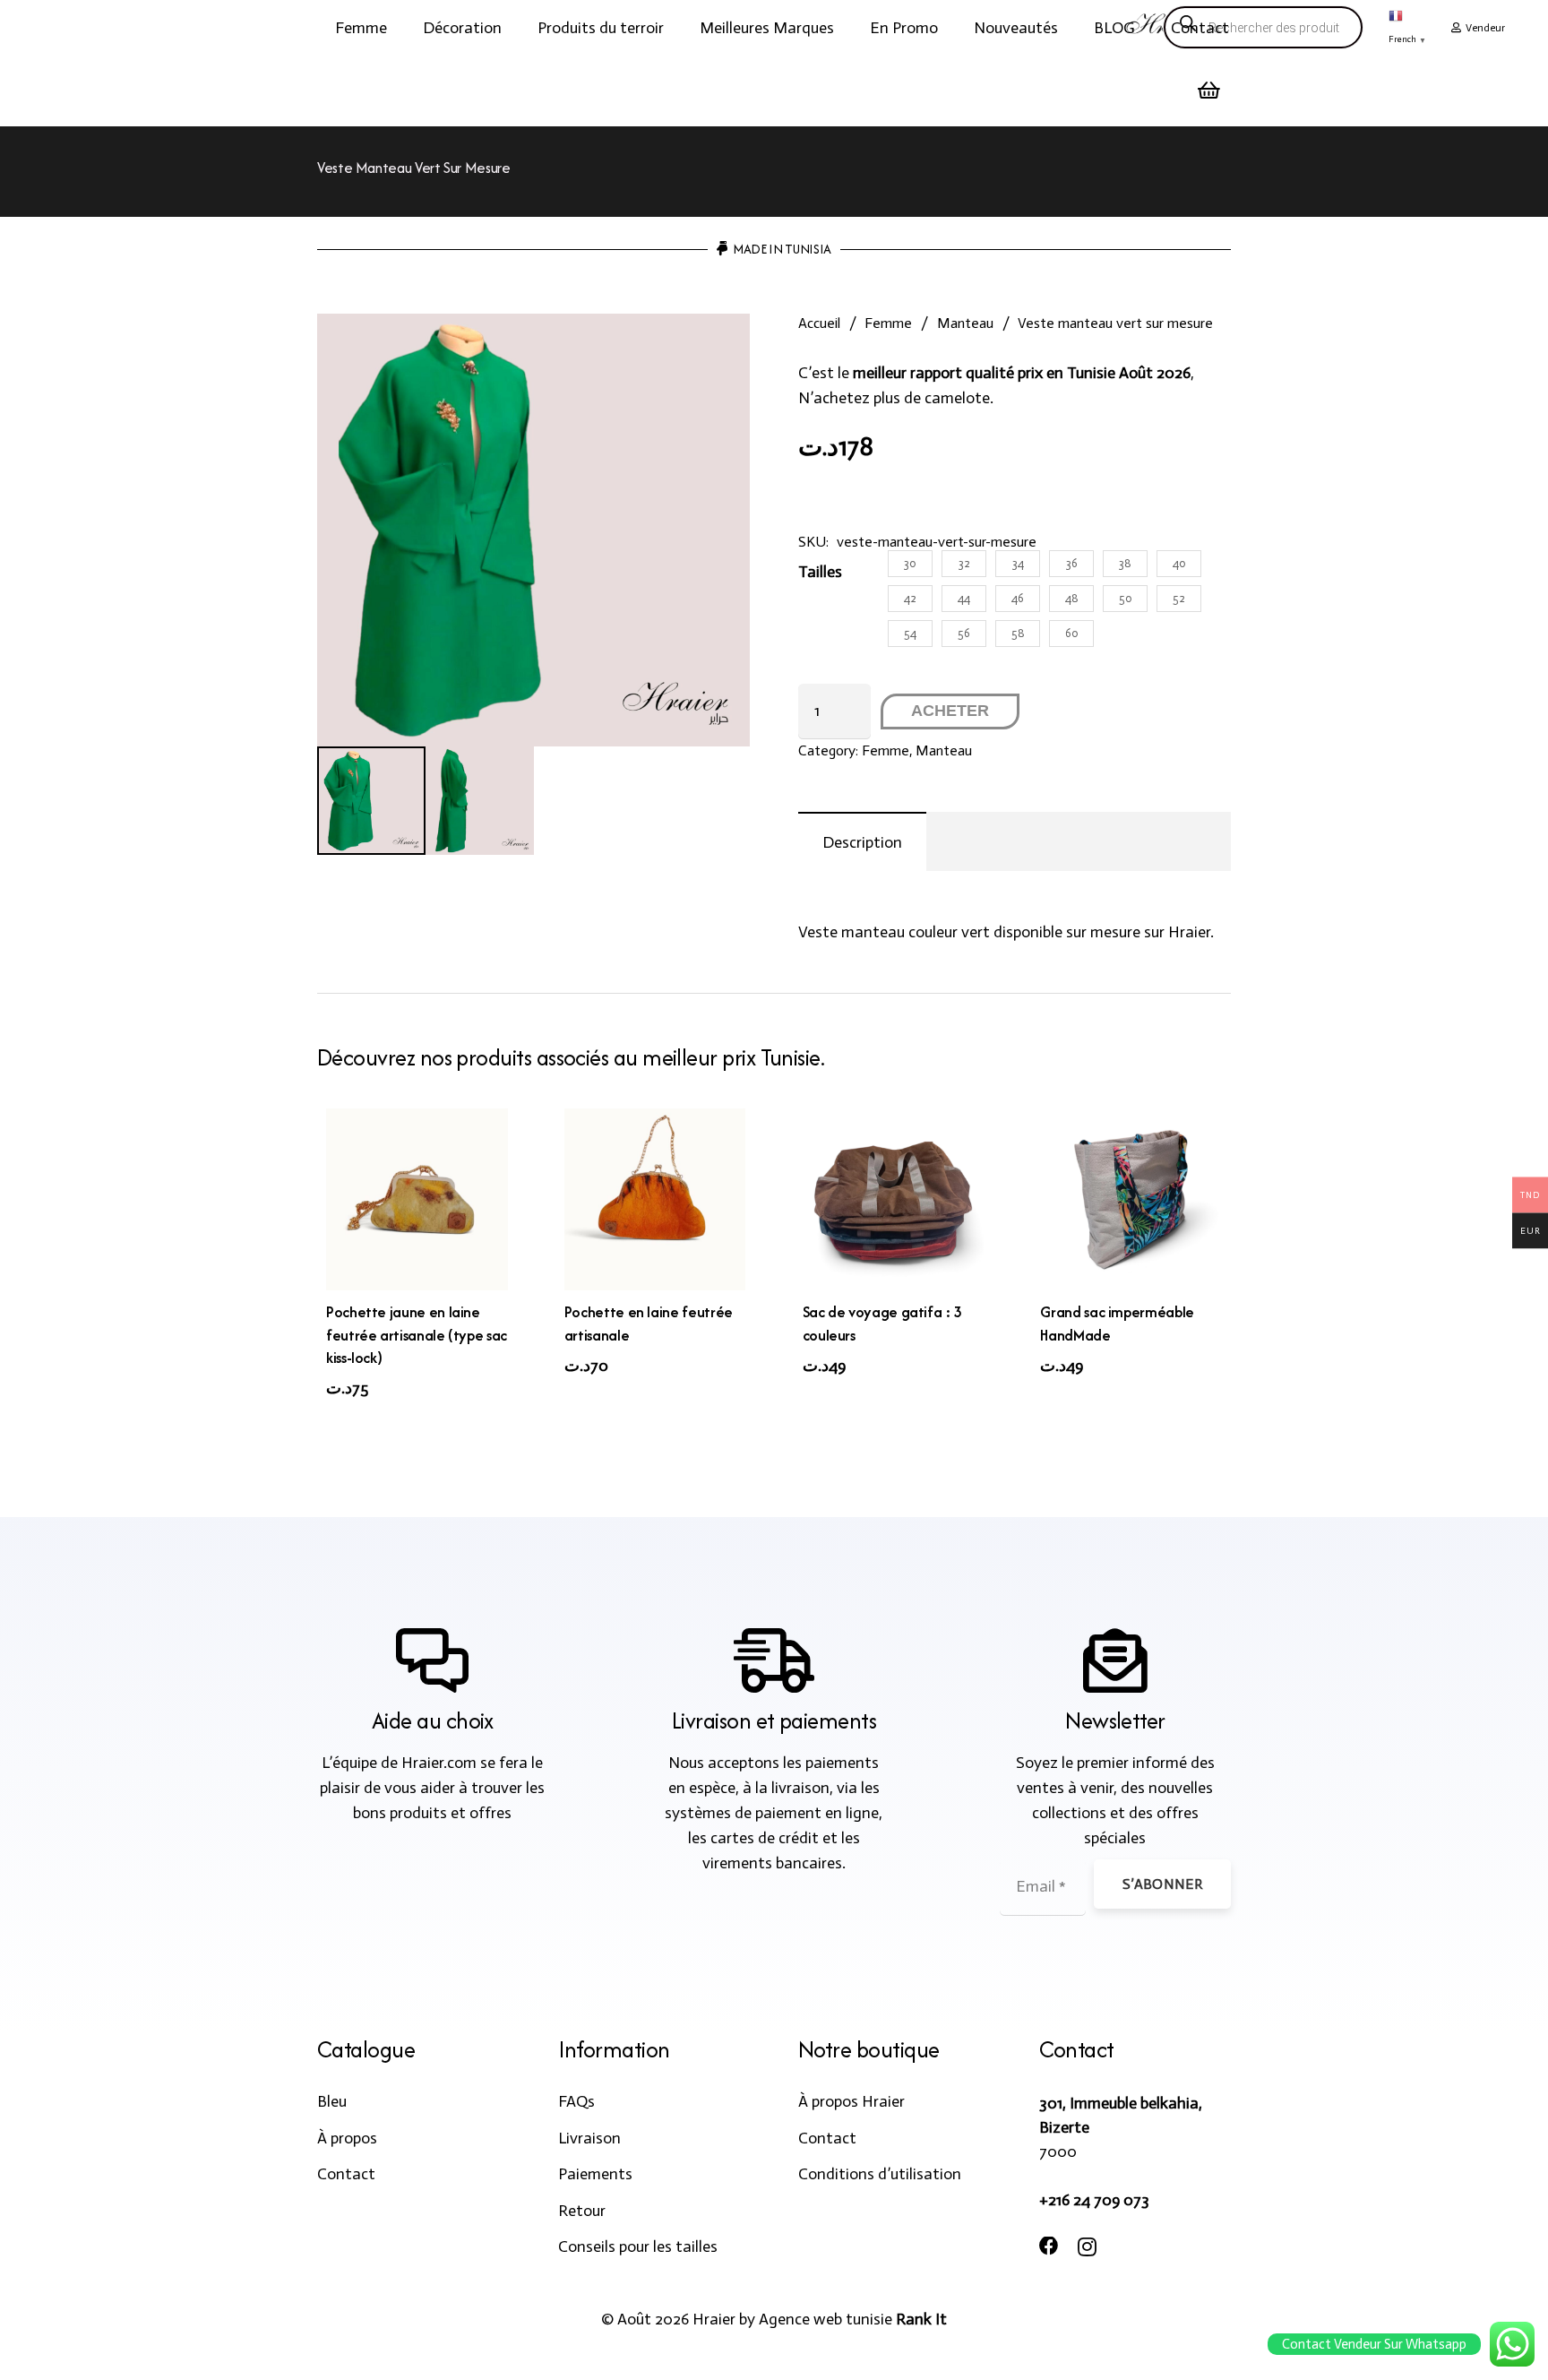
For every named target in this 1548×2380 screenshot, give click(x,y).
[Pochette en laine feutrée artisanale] (655, 1199)
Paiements (595, 2174)
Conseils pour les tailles (638, 2246)
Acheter (950, 711)
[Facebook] (1049, 2246)
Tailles (820, 572)
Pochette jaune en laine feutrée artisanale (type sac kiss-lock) (417, 1334)
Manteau (965, 323)
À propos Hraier (851, 2101)
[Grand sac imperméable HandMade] (1131, 1199)
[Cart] (1209, 91)
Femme (888, 323)
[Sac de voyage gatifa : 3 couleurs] (894, 1199)
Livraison (589, 2138)
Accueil (819, 323)
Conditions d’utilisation (880, 2174)
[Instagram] (1087, 2247)
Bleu (332, 2101)
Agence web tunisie (826, 2319)
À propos (347, 2138)
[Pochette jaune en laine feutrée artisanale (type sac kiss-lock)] (417, 1199)
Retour (582, 2211)
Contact (346, 2174)
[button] (401, 28)
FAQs (576, 2101)
